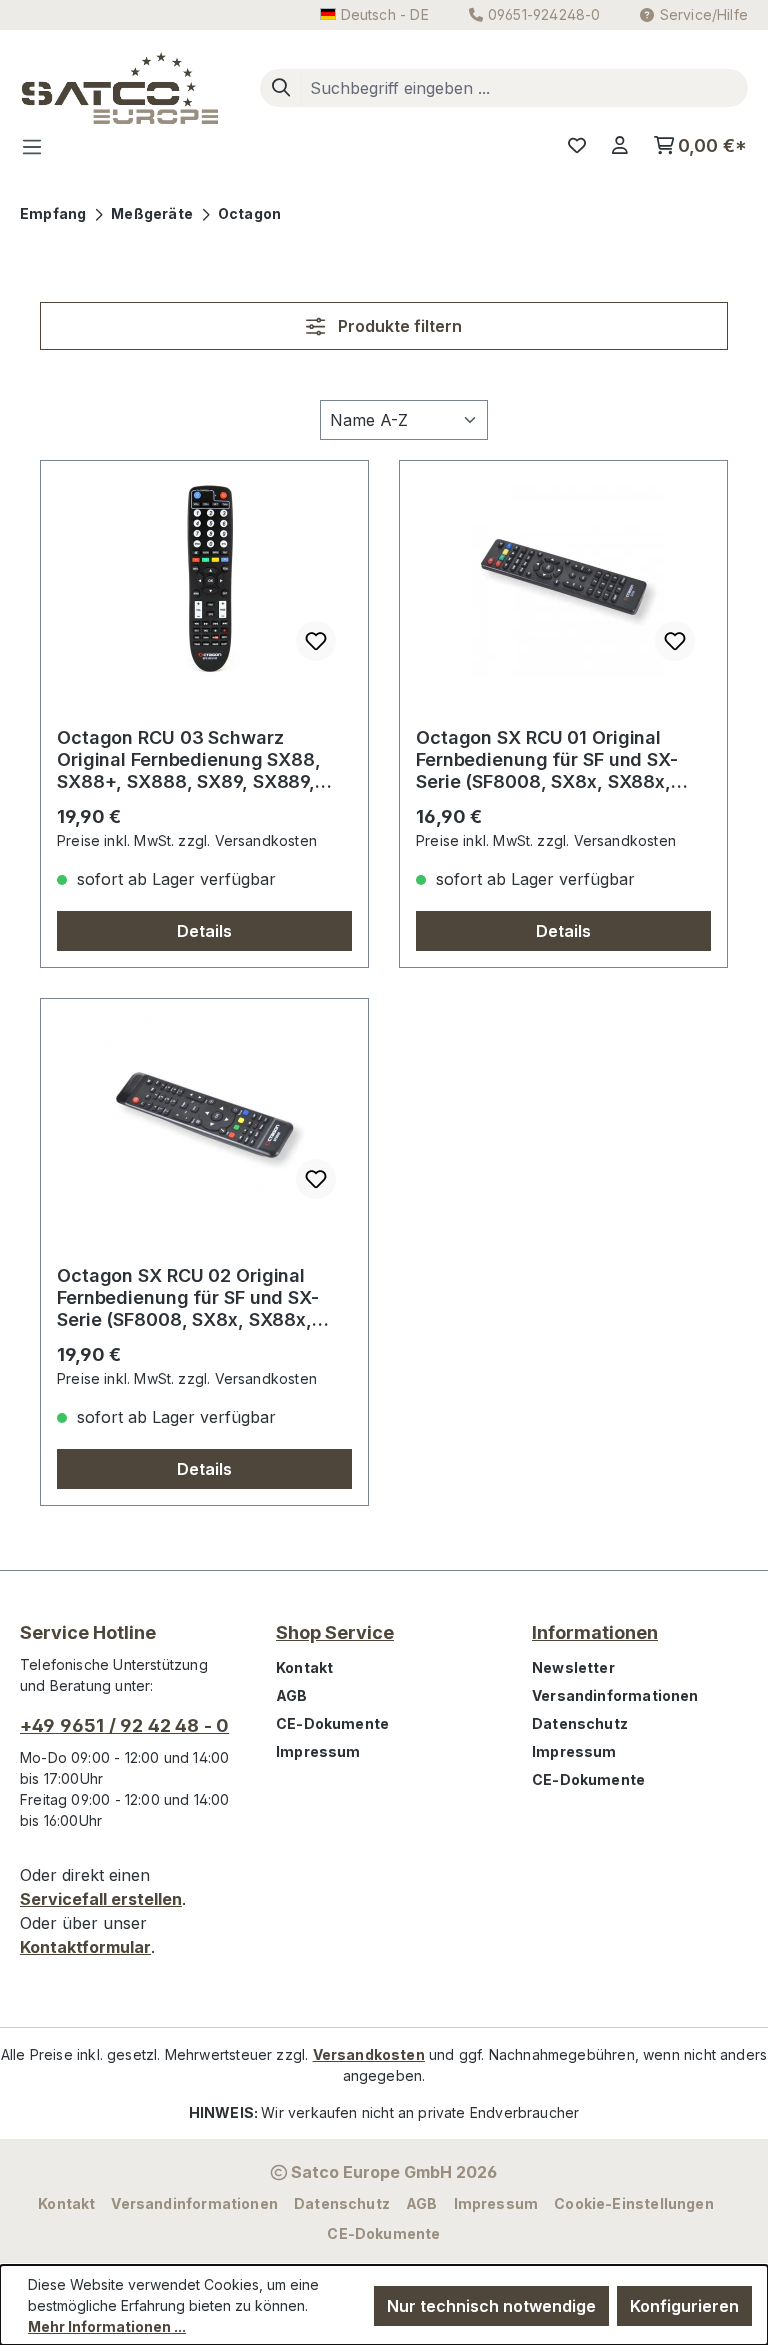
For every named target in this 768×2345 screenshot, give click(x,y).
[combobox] (524, 88)
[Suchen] (281, 88)
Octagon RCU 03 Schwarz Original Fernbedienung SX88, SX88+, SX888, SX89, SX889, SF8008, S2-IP (189, 760)
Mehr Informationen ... (107, 2326)
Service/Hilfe (704, 14)
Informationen (595, 1632)
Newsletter (573, 1667)
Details (204, 931)
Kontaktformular (85, 1947)
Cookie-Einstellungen (634, 2203)
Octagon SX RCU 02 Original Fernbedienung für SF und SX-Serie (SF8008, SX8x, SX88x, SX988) (188, 1298)
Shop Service (335, 1632)
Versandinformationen (615, 1695)
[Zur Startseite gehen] (120, 88)
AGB (292, 1695)
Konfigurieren (684, 2306)
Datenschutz (580, 1723)
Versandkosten (369, 2054)
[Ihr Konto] (620, 146)
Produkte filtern (398, 326)
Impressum (318, 1751)
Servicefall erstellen (101, 1899)
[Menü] (38, 146)
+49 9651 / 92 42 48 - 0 (124, 1725)
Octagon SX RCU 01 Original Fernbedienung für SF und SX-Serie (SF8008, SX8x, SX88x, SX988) (547, 760)
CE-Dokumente (332, 1723)
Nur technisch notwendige (491, 2306)
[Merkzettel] (577, 146)
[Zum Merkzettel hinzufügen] (316, 641)
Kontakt (304, 1667)
